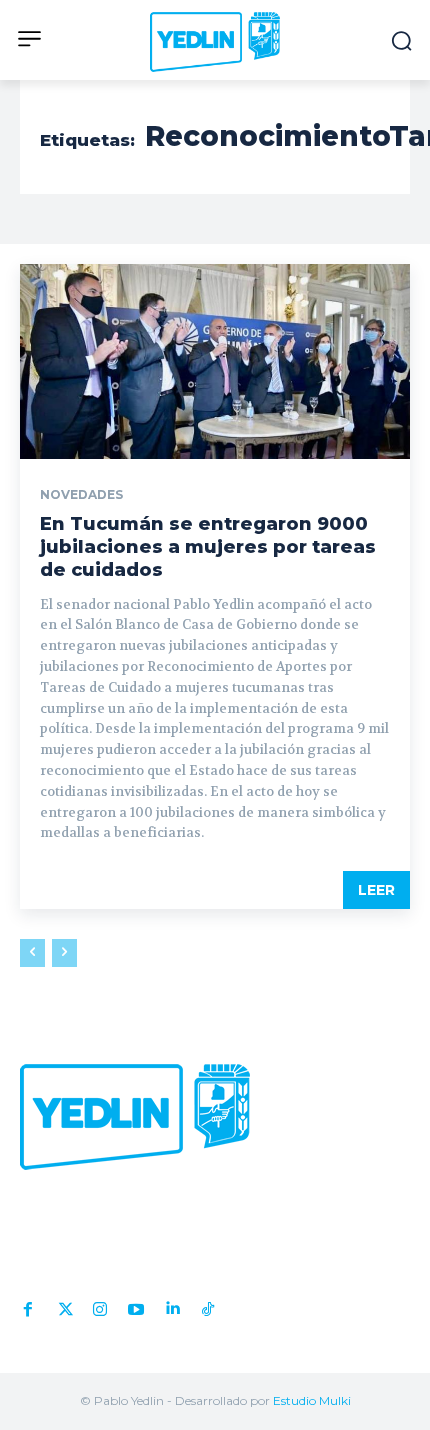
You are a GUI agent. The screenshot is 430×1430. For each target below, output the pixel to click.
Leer (376, 890)
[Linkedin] (172, 1305)
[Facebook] (28, 1305)
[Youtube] (136, 1305)
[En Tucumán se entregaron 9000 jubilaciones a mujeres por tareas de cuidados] (215, 361)
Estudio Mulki (312, 1400)
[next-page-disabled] (64, 953)
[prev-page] (32, 953)
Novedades (81, 495)
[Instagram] (100, 1305)
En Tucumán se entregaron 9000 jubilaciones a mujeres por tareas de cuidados (208, 547)
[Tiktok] (208, 1305)
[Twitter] (64, 1305)
